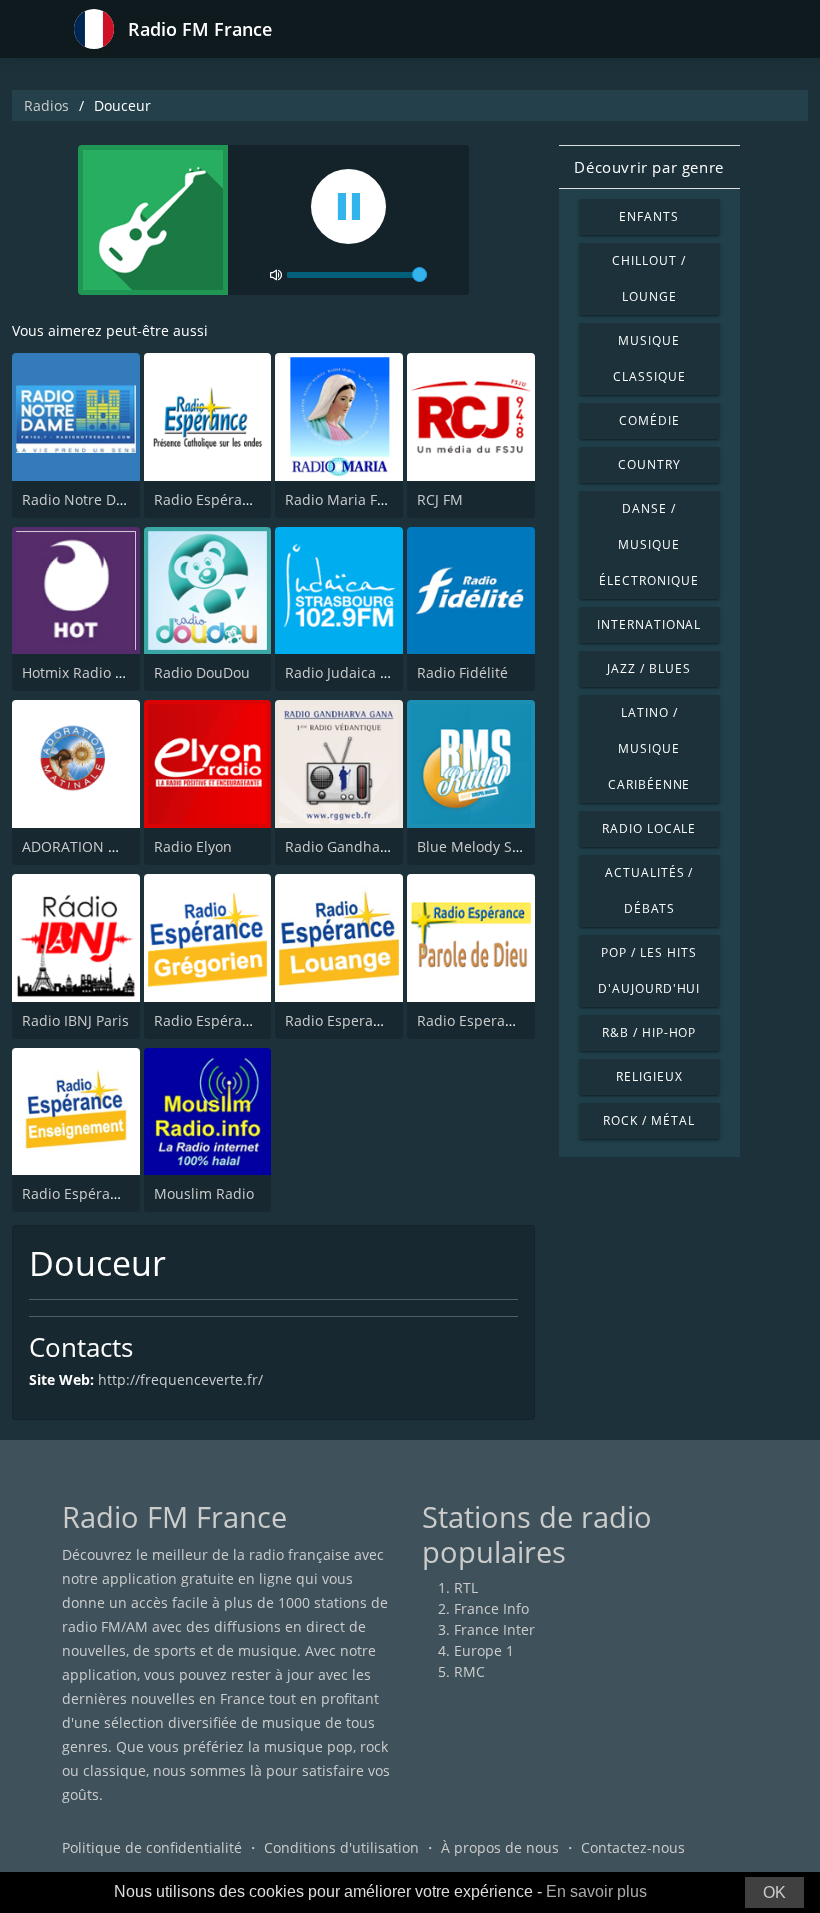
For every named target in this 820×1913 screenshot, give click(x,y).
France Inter (494, 1629)
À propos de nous (500, 1847)
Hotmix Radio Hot (80, 672)
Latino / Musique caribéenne (649, 748)
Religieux (649, 1076)
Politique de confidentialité (152, 1847)
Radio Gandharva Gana (362, 846)
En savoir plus (596, 1891)
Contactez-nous (633, 1847)
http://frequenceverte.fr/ (180, 1379)
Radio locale (649, 828)
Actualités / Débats (649, 890)
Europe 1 (484, 1650)
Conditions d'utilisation (341, 1847)
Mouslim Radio (204, 1193)
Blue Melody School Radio (503, 846)
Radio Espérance (210, 499)
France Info (491, 1608)
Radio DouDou (202, 672)
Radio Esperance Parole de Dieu (524, 1020)
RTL (466, 1587)
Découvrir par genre (648, 167)
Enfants (649, 216)
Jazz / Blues (649, 668)
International (649, 624)
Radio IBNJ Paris (75, 1020)
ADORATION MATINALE (99, 846)
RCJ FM (440, 499)
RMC (469, 1671)
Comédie (649, 420)
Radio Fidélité (462, 672)
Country (649, 464)
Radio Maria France (350, 499)
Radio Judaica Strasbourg (369, 672)
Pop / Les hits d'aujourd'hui (649, 970)
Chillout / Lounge (649, 278)
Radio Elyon (193, 846)
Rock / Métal (649, 1120)
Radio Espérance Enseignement (128, 1193)
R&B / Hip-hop (649, 1032)
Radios (46, 105)
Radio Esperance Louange (371, 1020)
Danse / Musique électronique (649, 544)
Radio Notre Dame (83, 499)
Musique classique (649, 358)
